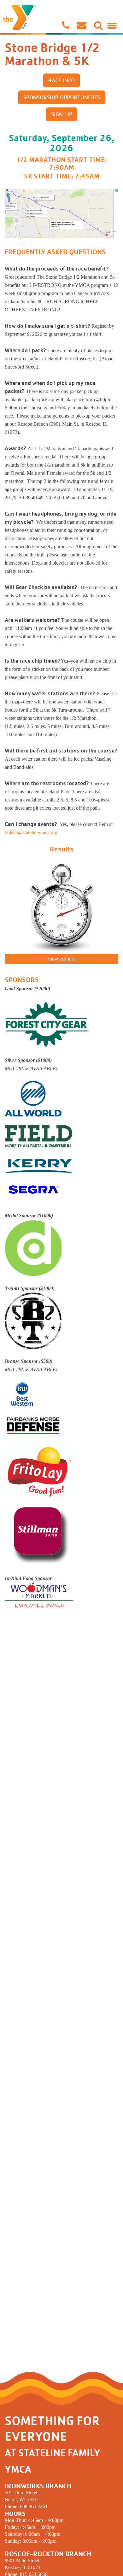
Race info (61, 80)
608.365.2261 (34, 2506)
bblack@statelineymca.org (31, 832)
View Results (62, 959)
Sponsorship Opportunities (62, 97)
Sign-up (62, 114)
